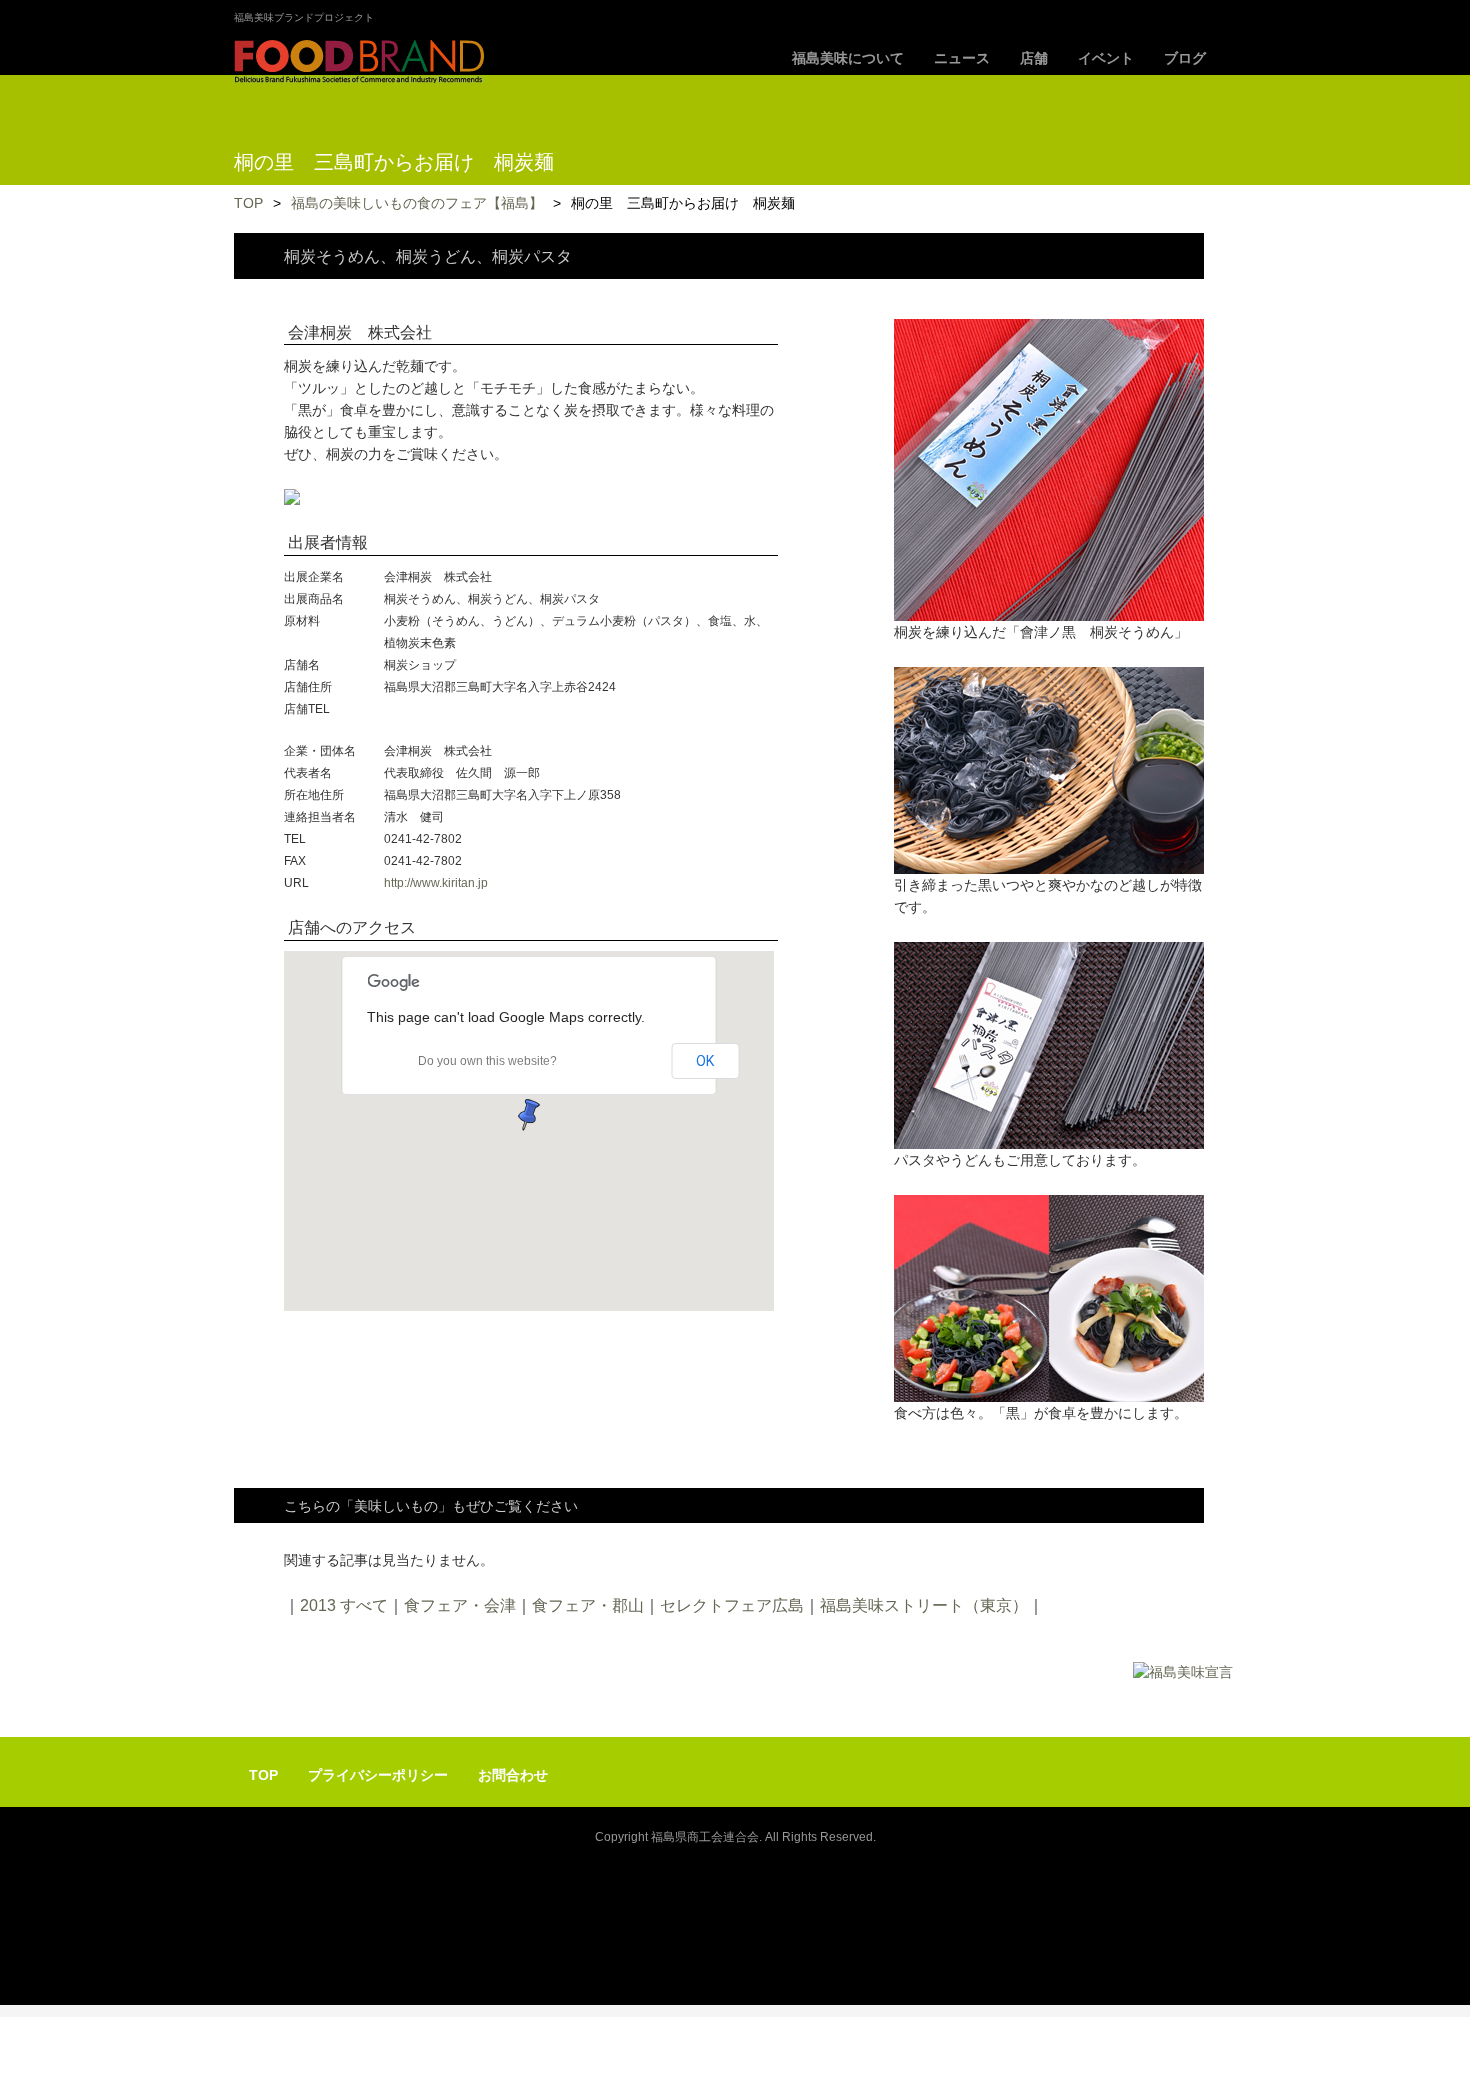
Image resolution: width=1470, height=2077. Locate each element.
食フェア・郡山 (588, 1605)
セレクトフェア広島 (732, 1605)
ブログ (1185, 58)
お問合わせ (513, 1775)
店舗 (1034, 58)
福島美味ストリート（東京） (924, 1605)
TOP (248, 203)
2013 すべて (344, 1605)
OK (705, 1061)
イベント (1106, 58)
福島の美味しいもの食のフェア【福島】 (417, 203)
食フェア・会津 (460, 1605)
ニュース (962, 58)
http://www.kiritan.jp (436, 883)
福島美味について (848, 58)
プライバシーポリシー (378, 1775)
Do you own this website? (487, 1061)
